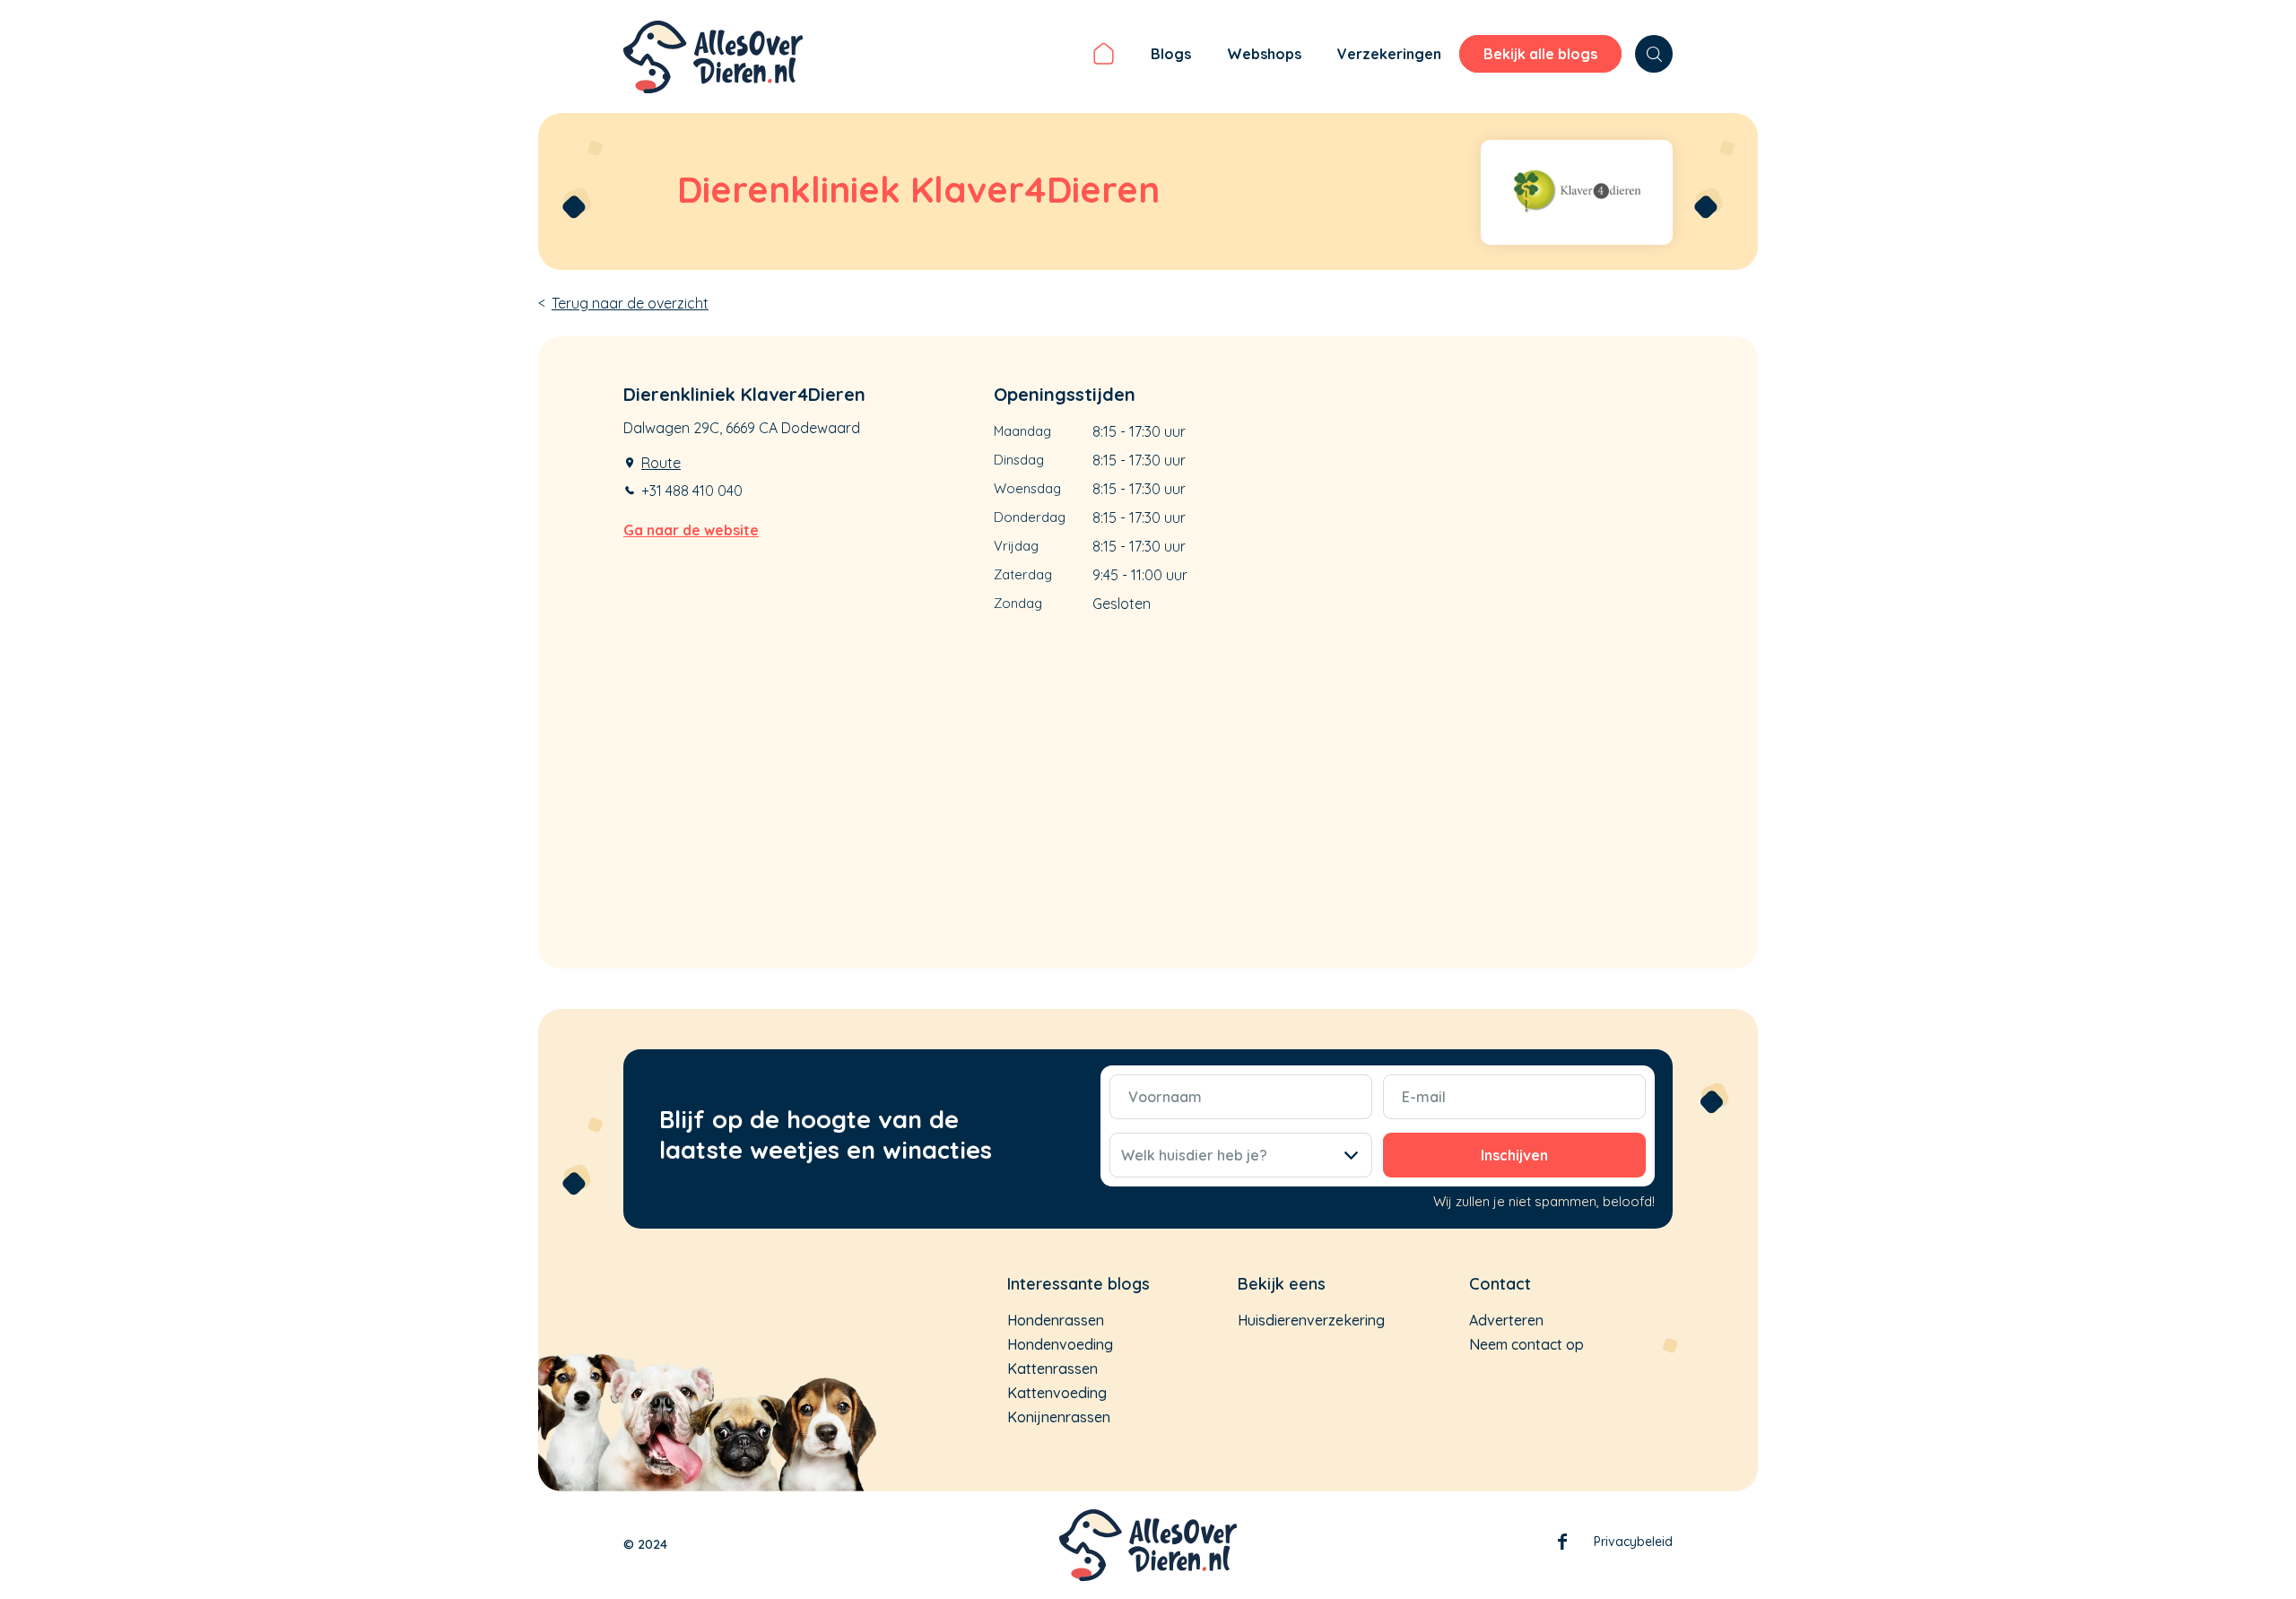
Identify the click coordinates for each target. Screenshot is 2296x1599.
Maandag (1022, 431)
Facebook (1562, 1545)
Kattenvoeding (1057, 1393)
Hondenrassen (1056, 1320)
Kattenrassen (1052, 1369)
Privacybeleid (1633, 1542)
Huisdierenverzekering (1311, 1320)
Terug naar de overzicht (630, 303)
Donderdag (1030, 517)
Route (661, 463)
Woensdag (1027, 488)
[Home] (1104, 56)
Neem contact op (1526, 1344)
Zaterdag (1023, 574)
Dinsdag (1019, 460)
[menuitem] (1104, 56)
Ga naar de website (691, 530)
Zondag (1018, 603)
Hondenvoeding (1060, 1344)
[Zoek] (1654, 54)
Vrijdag (1016, 546)
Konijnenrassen (1059, 1417)
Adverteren (1506, 1320)
